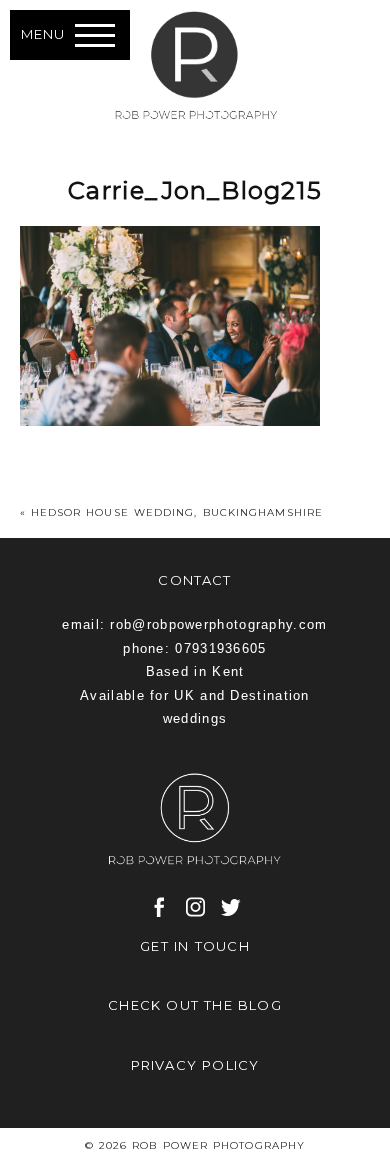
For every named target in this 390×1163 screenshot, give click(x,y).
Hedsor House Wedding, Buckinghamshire (177, 512)
